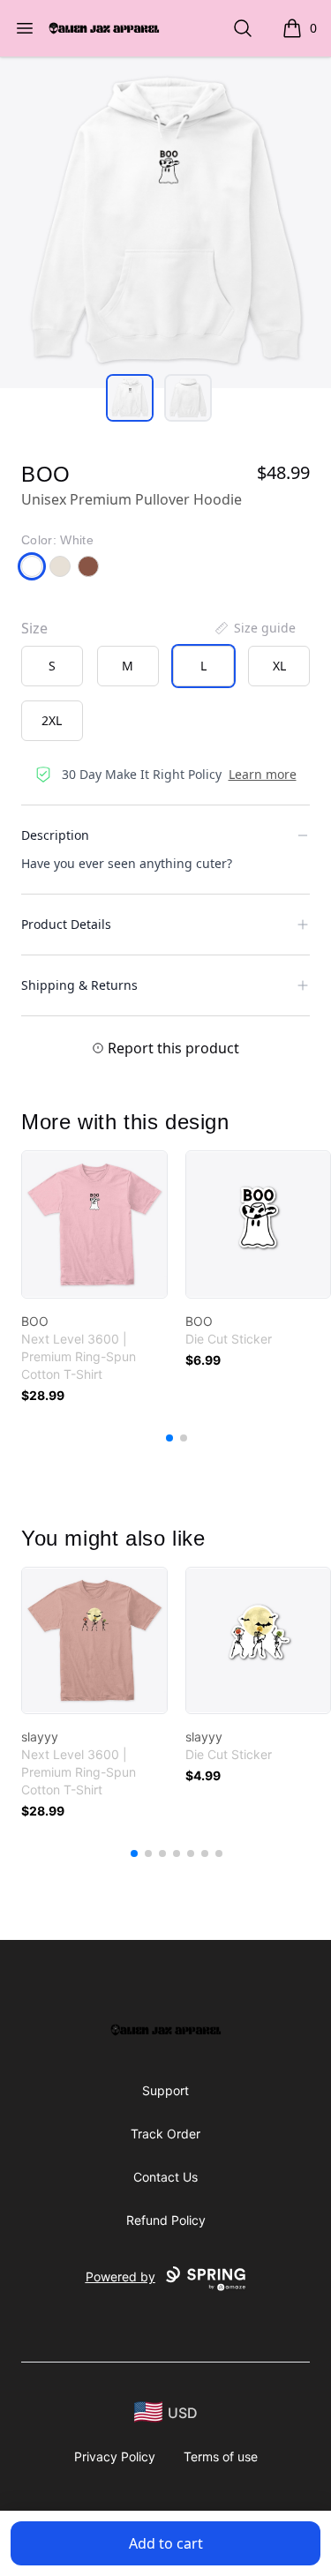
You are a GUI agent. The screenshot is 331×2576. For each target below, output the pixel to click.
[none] (254, 628)
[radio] (52, 666)
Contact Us (165, 2177)
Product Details (66, 924)
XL (279, 666)
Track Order (165, 2134)
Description (55, 835)
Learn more (263, 774)
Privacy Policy (115, 2456)
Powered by (120, 2276)
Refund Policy (166, 2220)
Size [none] (34, 628)
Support (165, 2090)
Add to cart (166, 2543)
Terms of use (221, 2456)
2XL (52, 720)
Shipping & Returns (79, 985)
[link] (94, 1224)
